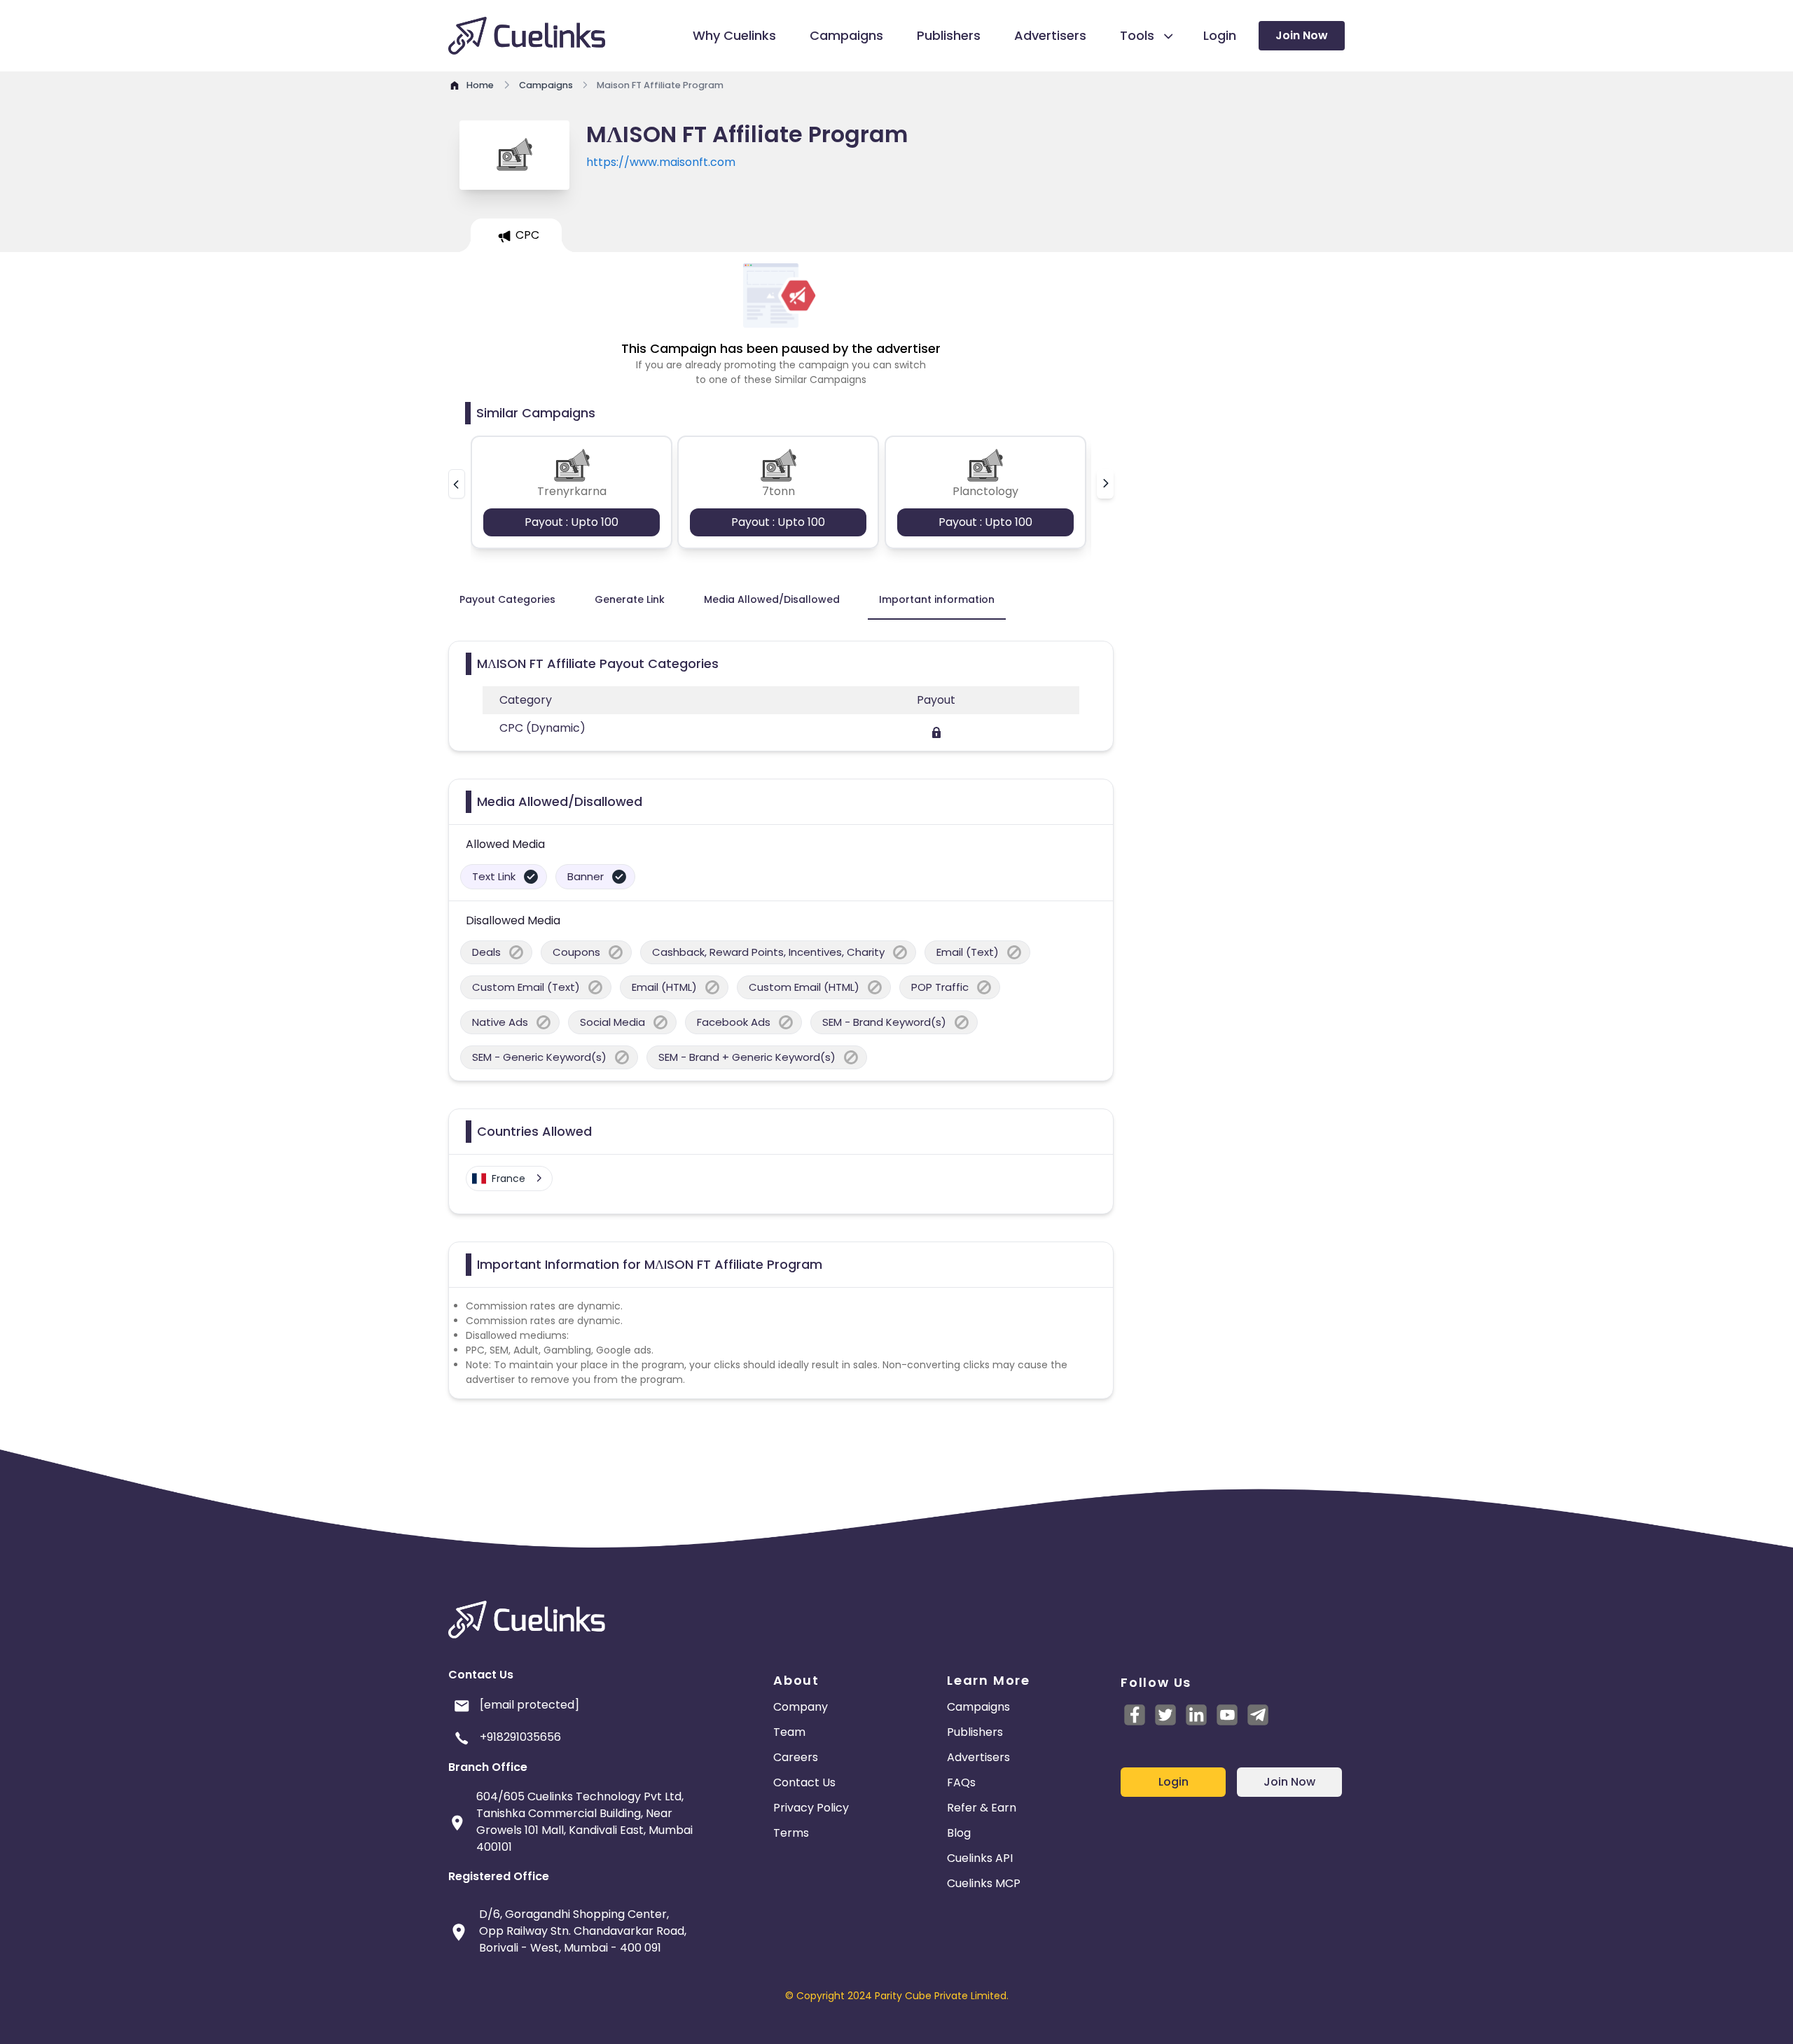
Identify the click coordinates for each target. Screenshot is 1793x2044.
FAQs (961, 1782)
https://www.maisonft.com (661, 162)
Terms (791, 1833)
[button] (457, 484)
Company (801, 1707)
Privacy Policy (811, 1808)
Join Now (1302, 35)
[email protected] (529, 1705)
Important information (937, 599)
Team (789, 1732)
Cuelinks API (980, 1858)
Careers (796, 1757)
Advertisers (978, 1757)
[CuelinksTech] (1258, 1715)
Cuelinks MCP (984, 1883)
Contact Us (804, 1782)
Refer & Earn (982, 1808)
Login (1174, 1782)
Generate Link (630, 599)
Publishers (975, 1732)
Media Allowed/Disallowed (772, 599)
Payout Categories (507, 599)
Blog (959, 1833)
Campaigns (978, 1707)
